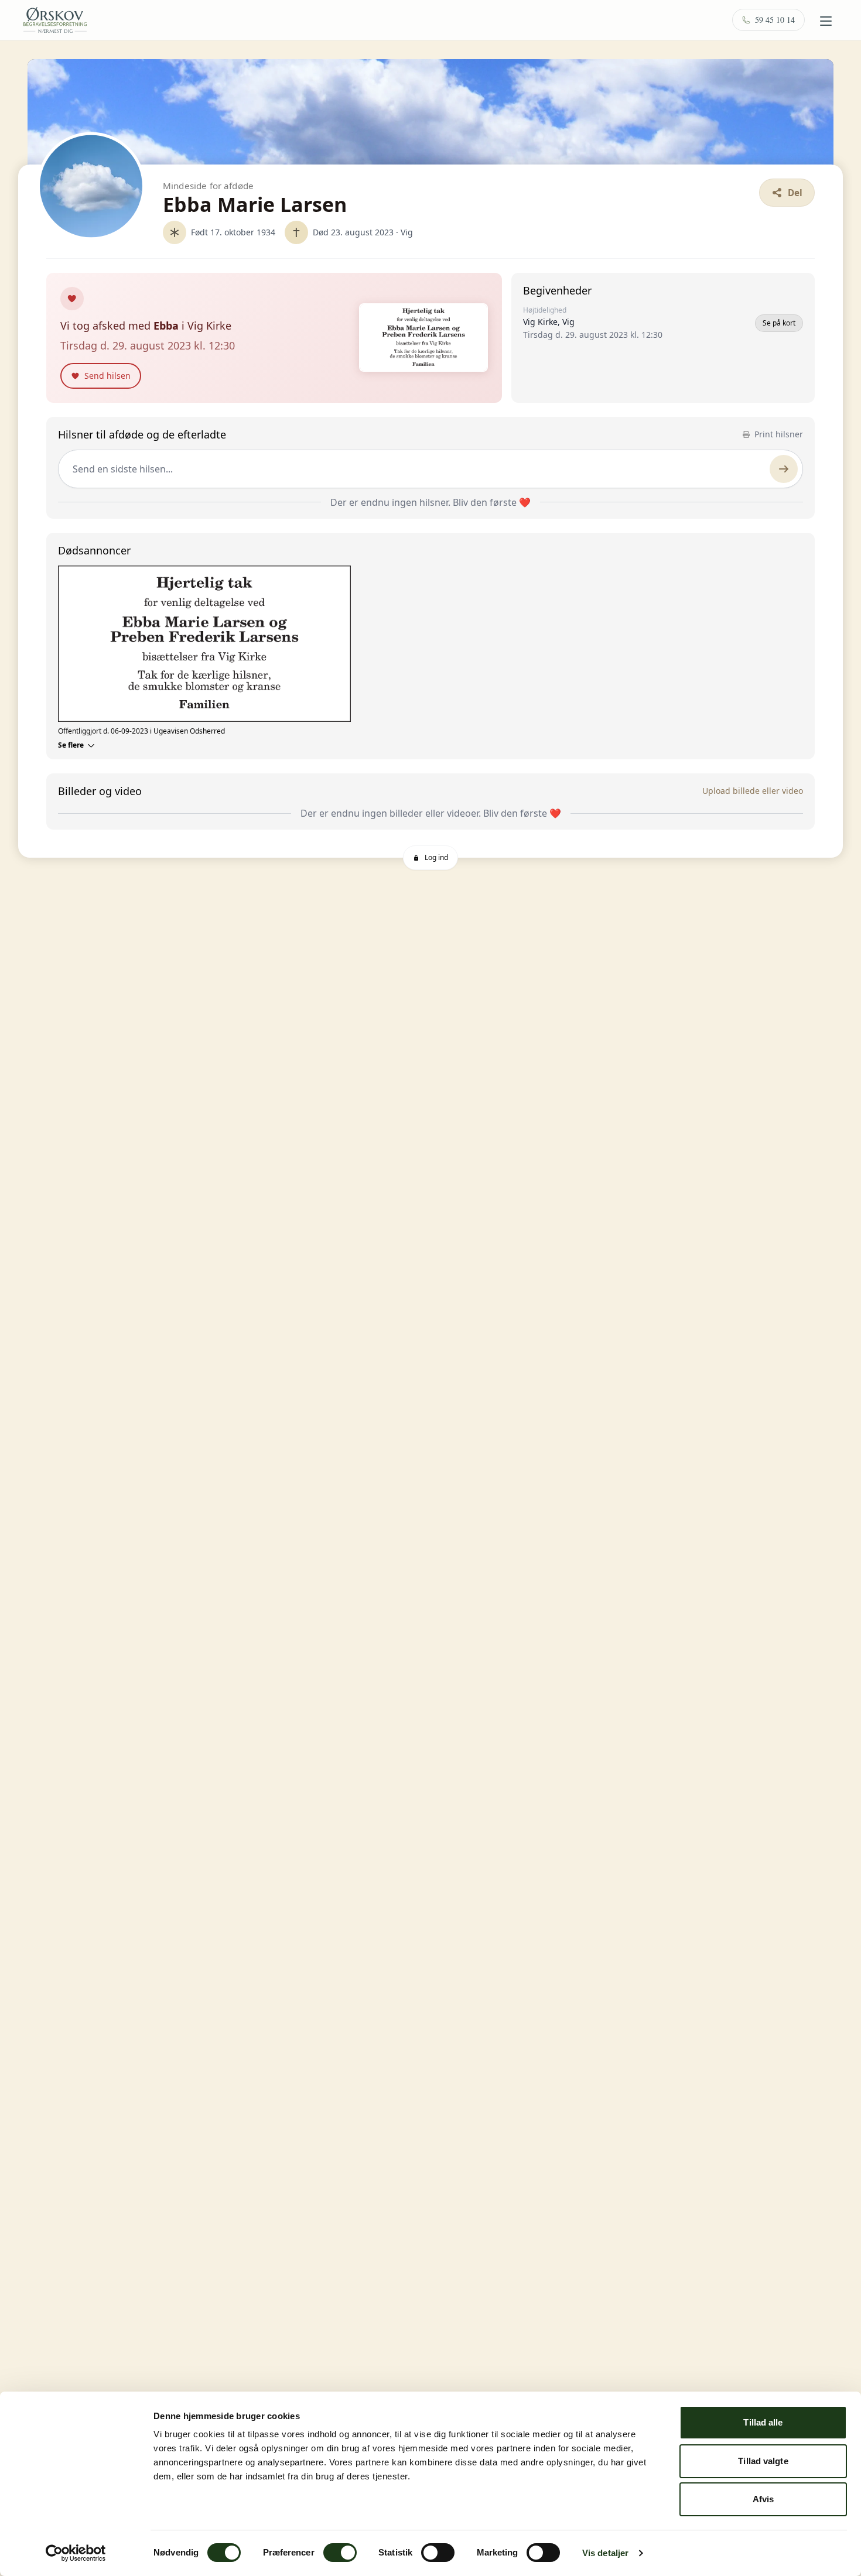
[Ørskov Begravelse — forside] (55, 20)
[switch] (340, 2553)
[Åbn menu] (826, 21)
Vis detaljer (605, 2553)
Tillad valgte (763, 2461)
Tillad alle (763, 2422)
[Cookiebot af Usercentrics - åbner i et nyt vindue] (76, 2553)
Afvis (763, 2499)
